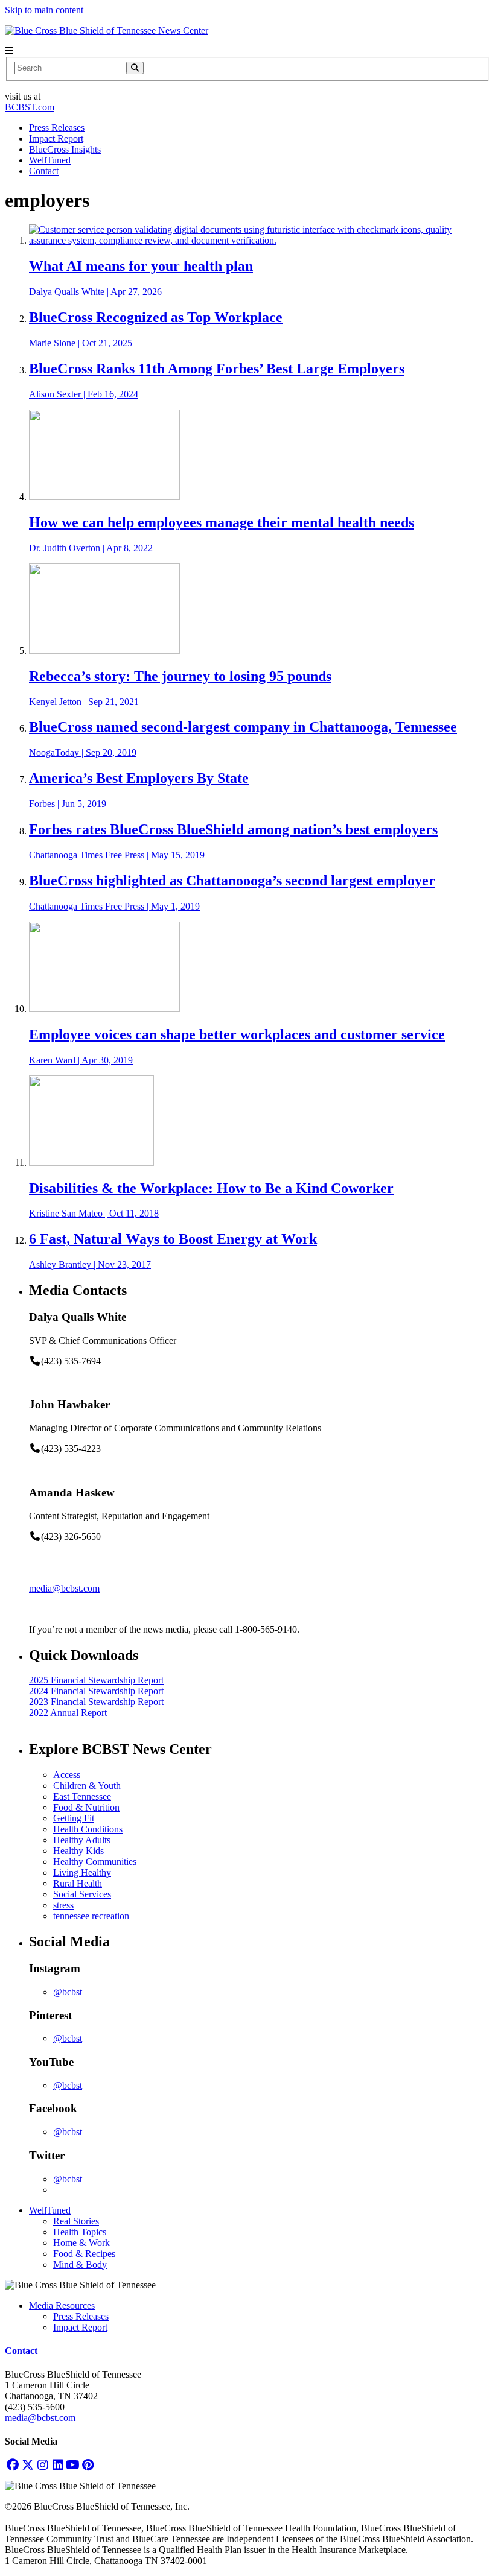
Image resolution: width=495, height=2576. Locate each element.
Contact (44, 171)
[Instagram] (43, 2465)
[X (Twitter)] (27, 2465)
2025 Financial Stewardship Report (96, 1680)
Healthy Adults (82, 1840)
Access (67, 1775)
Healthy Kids (78, 1851)
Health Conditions (88, 1829)
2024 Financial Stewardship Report (96, 1691)
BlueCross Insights (65, 149)
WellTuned (50, 160)
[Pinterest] (88, 2465)
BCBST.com (30, 107)
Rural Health (78, 1883)
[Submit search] (135, 68)
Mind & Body (80, 2264)
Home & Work (81, 2243)
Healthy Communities (95, 1862)
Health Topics (80, 2232)
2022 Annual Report (68, 1713)
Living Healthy (82, 1872)
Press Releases (57, 128)
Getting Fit (74, 1818)
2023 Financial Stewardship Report (96, 1702)
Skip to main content (44, 10)
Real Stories (76, 2221)
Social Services (82, 1894)
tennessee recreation (91, 1916)
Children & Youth (87, 1786)
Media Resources (62, 2305)
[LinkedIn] (58, 2465)
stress (63, 1905)
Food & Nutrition (86, 1807)
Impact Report (56, 138)
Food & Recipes (84, 2254)
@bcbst (68, 1992)
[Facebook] (12, 2465)
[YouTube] (73, 2465)
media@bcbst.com (64, 1588)
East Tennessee (82, 1796)
